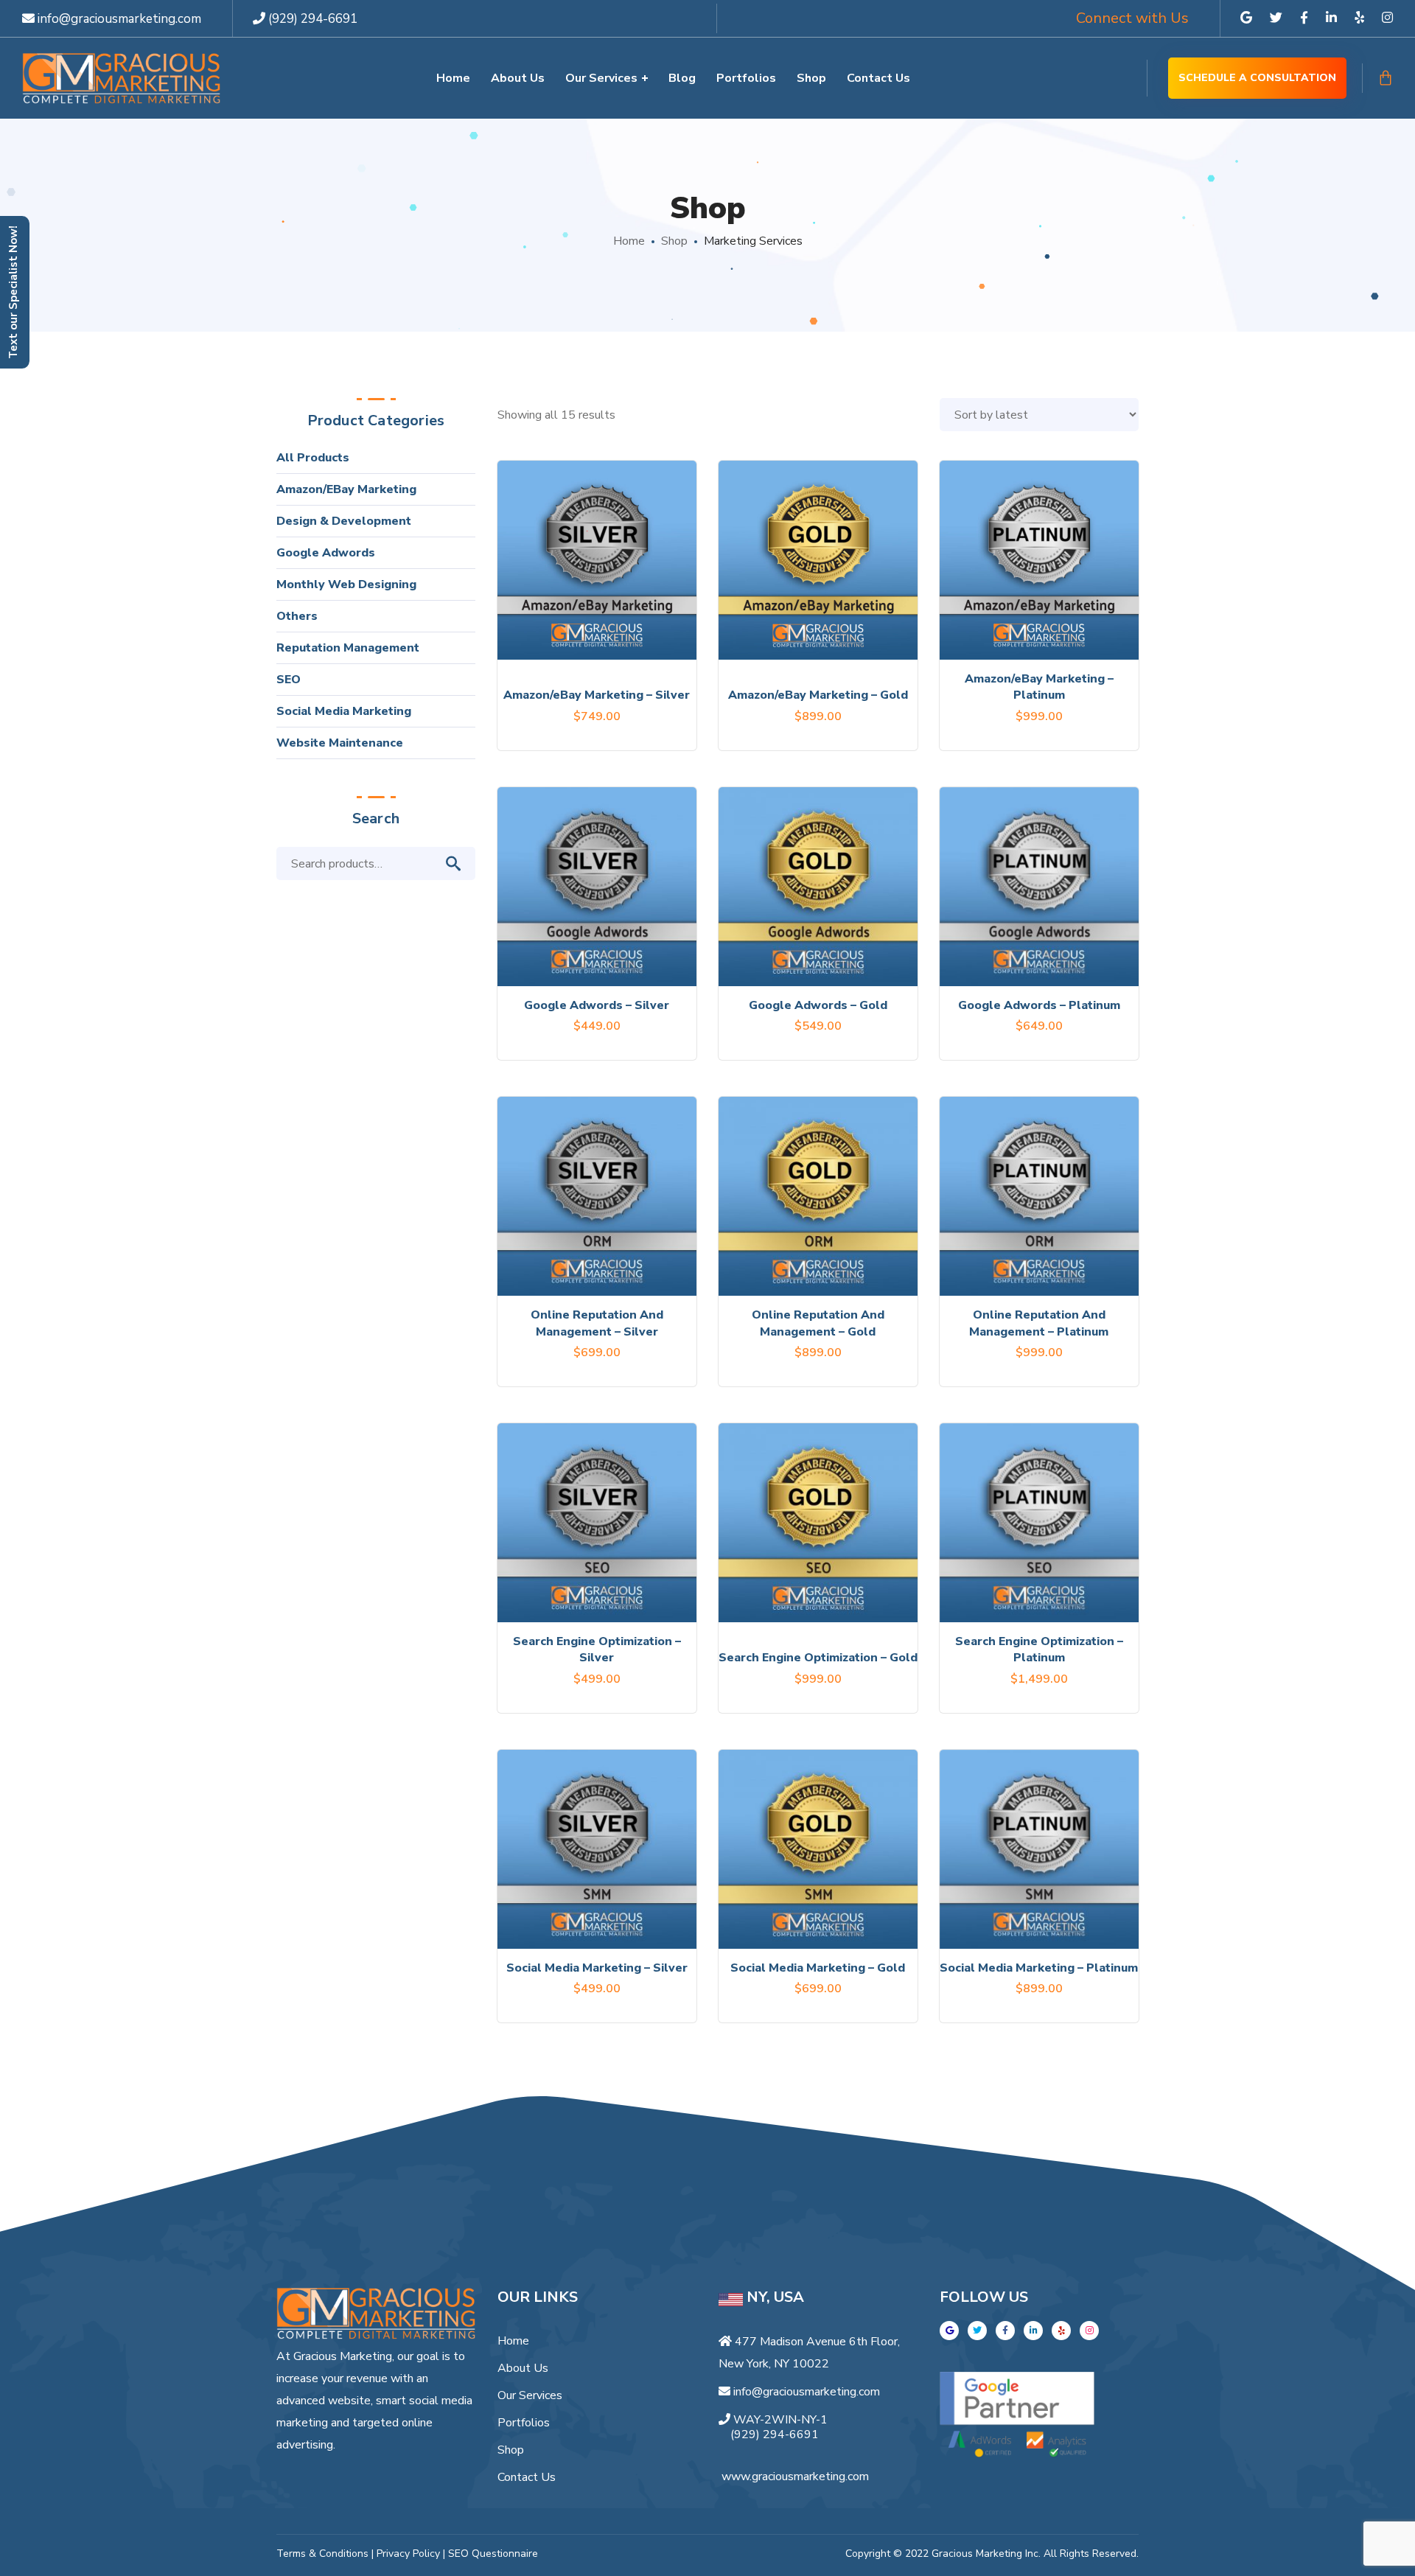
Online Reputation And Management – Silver (597, 1323)
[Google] (949, 2331)
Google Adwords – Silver (597, 1005)
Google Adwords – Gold (818, 1005)
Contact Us (527, 2477)
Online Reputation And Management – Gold (818, 1323)
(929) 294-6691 (313, 19)
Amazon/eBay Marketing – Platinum (1039, 687)
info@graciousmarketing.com (118, 19)
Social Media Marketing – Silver (597, 1968)
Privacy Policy (408, 2554)
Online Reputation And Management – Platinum (1039, 1323)
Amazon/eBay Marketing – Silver (597, 695)
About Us (523, 2368)
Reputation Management (348, 648)
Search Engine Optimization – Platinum (1039, 1650)
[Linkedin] (1033, 2331)
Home (629, 241)
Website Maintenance (340, 743)
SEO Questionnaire (493, 2554)
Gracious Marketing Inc (985, 2554)
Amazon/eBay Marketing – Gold (818, 695)
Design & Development (344, 521)
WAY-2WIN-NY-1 (780, 2420)
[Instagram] (1089, 2331)
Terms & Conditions (322, 2554)
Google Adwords (326, 553)
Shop (674, 241)
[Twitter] (977, 2331)
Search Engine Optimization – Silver (597, 1650)
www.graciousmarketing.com (795, 2476)
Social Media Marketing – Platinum (1039, 1968)
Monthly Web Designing (346, 584)
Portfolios (524, 2423)
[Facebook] (1005, 2331)
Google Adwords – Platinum (1039, 1005)
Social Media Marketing (344, 711)
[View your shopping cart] (1386, 78)
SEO (289, 680)
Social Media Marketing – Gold (818, 1968)
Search (461, 864)
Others (297, 616)
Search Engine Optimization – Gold (818, 1658)
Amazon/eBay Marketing (346, 489)
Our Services (530, 2395)
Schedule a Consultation (1257, 78)
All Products (313, 458)
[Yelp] (1061, 2331)
